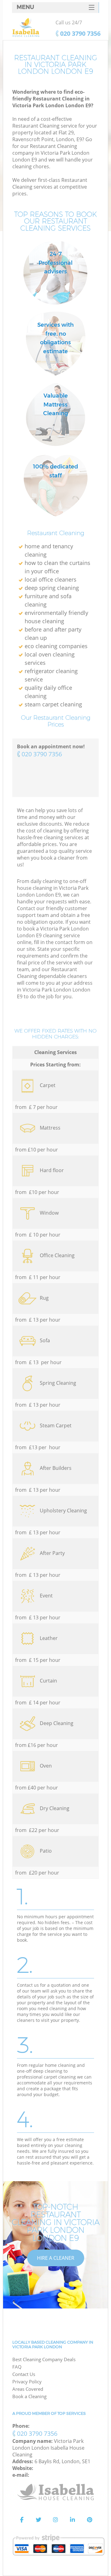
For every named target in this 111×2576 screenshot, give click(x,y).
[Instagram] (55, 2520)
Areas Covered (28, 2389)
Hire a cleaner (56, 2258)
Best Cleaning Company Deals (44, 2359)
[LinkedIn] (72, 2520)
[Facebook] (22, 2520)
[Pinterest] (89, 2520)
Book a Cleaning (29, 2396)
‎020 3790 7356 (42, 754)
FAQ (17, 2367)
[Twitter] (39, 2520)
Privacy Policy (27, 2382)
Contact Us (24, 2374)
